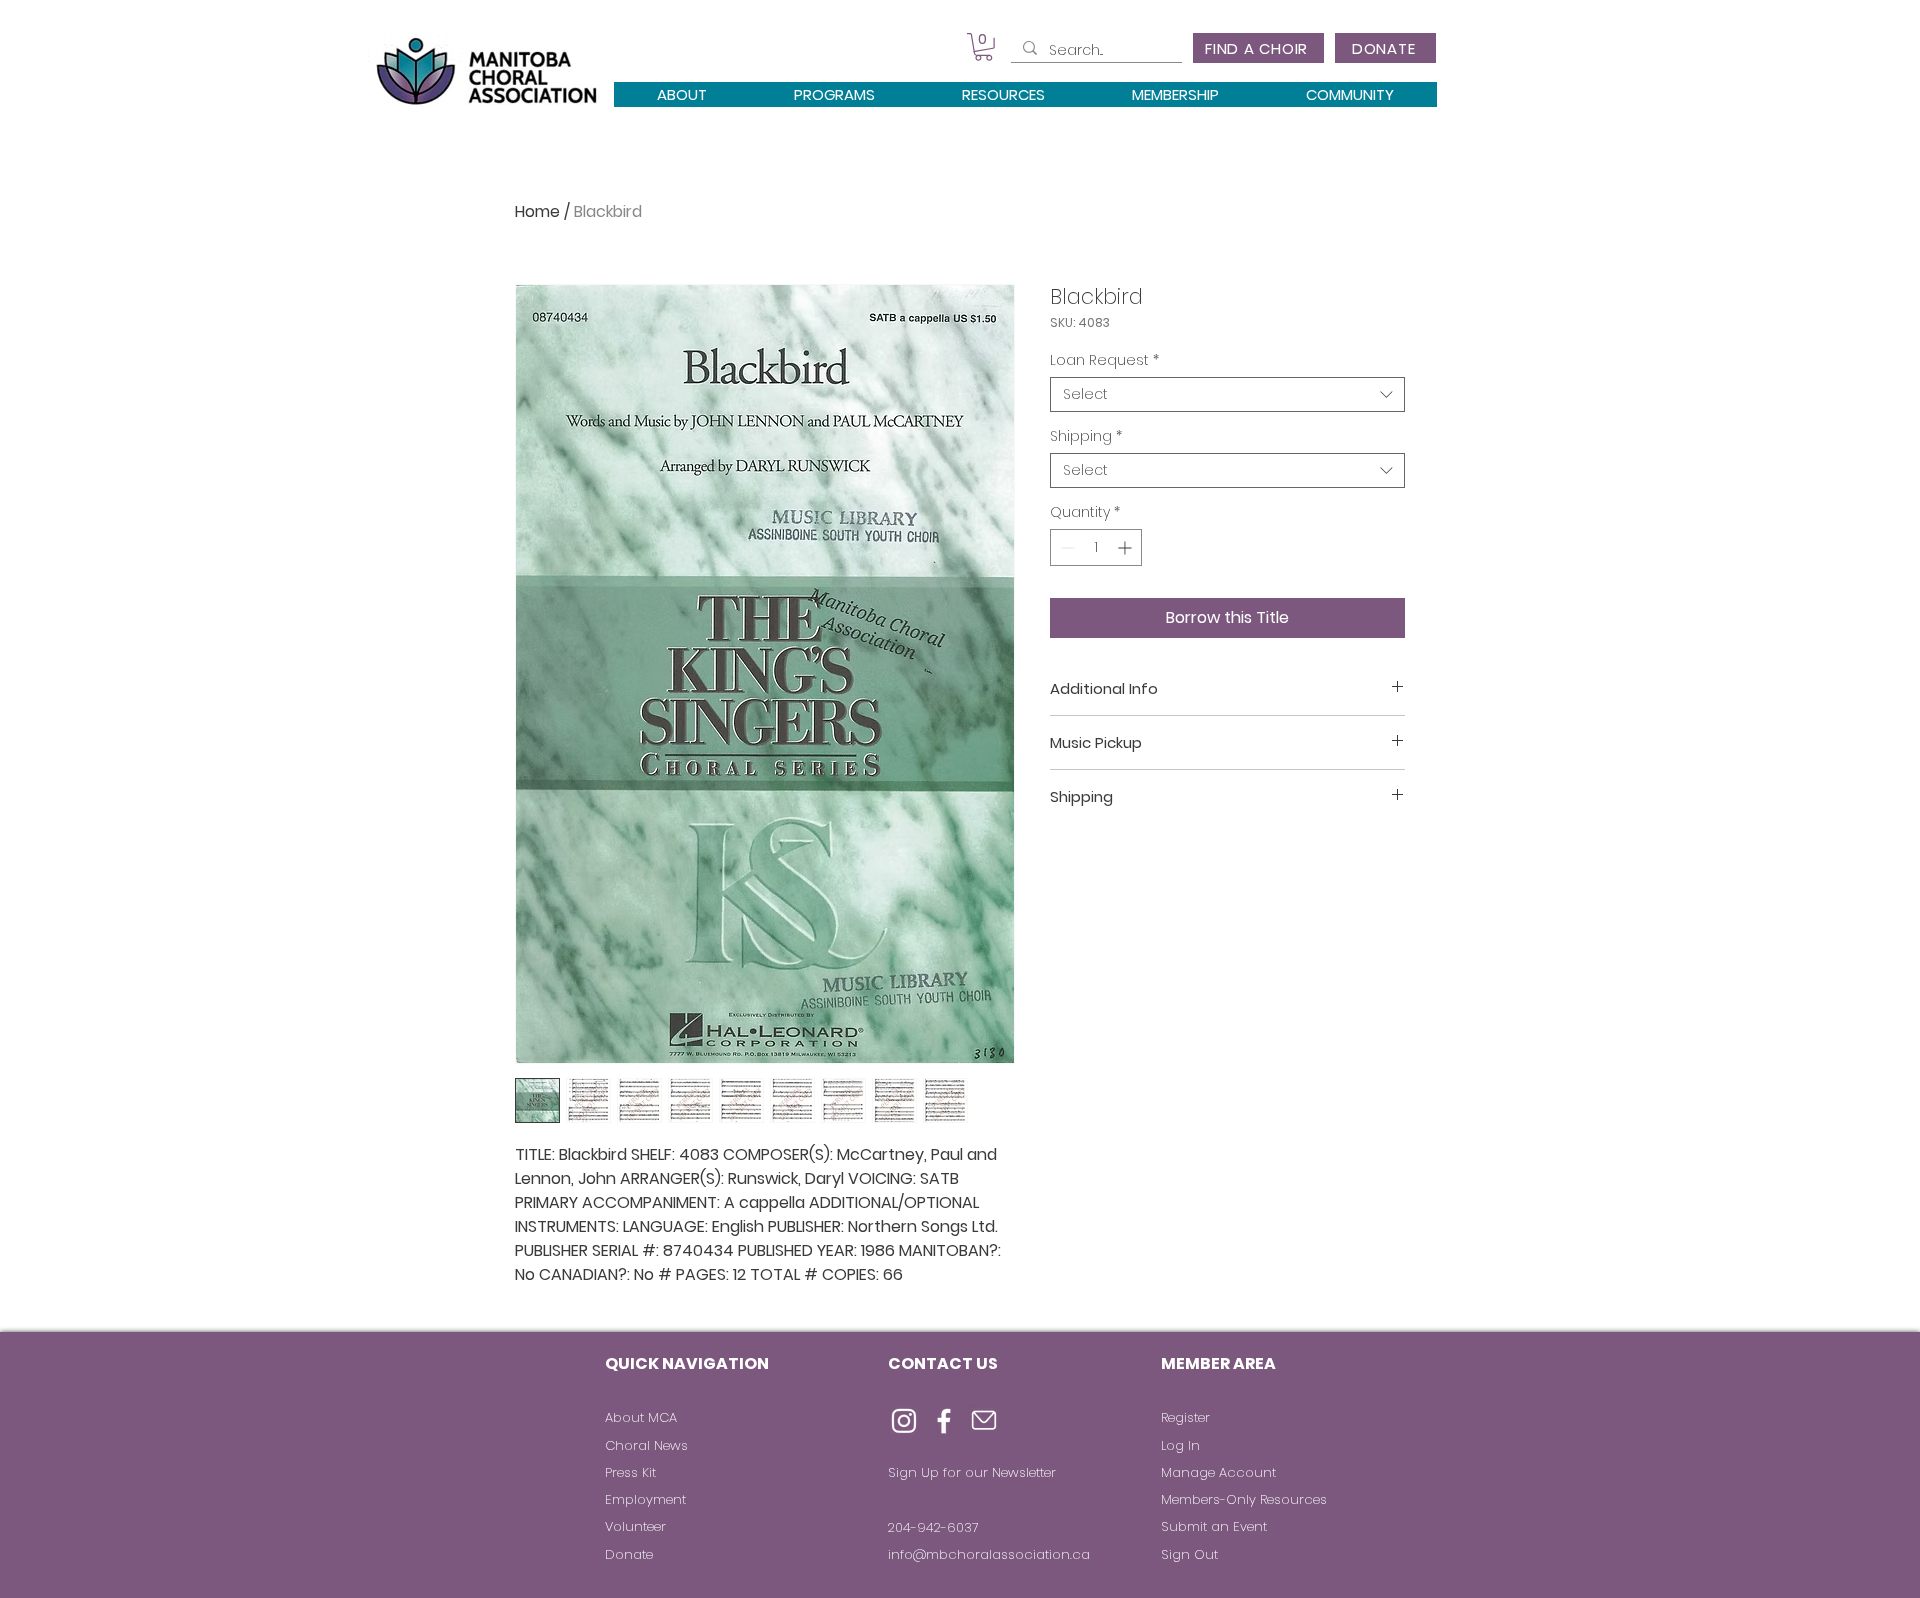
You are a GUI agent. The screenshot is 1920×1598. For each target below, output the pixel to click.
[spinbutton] (1096, 547)
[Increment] (1126, 547)
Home (537, 211)
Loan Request (1104, 360)
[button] (983, 47)
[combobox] (1227, 394)
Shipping (1086, 436)
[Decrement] (1065, 547)
